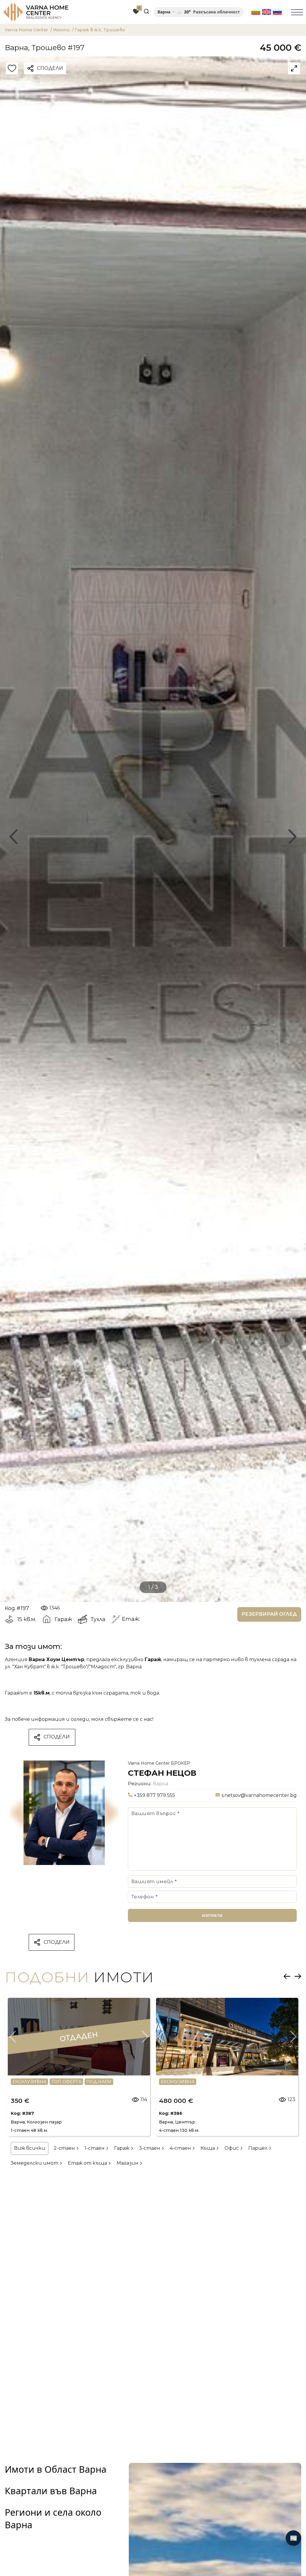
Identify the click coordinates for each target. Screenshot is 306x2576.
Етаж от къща (88, 2163)
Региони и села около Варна (53, 2518)
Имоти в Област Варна (56, 2469)
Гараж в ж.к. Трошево (101, 30)
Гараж (122, 2148)
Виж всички (30, 2148)
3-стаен (150, 2148)
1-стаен (95, 2148)
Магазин (128, 2163)
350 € (20, 2101)
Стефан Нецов (162, 1773)
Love (12, 69)
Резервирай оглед (269, 1614)
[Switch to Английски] (267, 12)
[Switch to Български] (256, 12)
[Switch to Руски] (277, 12)
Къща (208, 2148)
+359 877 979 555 (154, 1795)
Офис (232, 2148)
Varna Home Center (28, 30)
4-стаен (181, 2148)
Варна (160, 1784)
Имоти (63, 30)
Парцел (258, 2148)
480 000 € (176, 2101)
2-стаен (65, 2148)
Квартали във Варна (51, 2491)
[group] (153, 829)
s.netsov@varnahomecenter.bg (259, 1795)
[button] (13, 837)
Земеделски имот (35, 2163)
